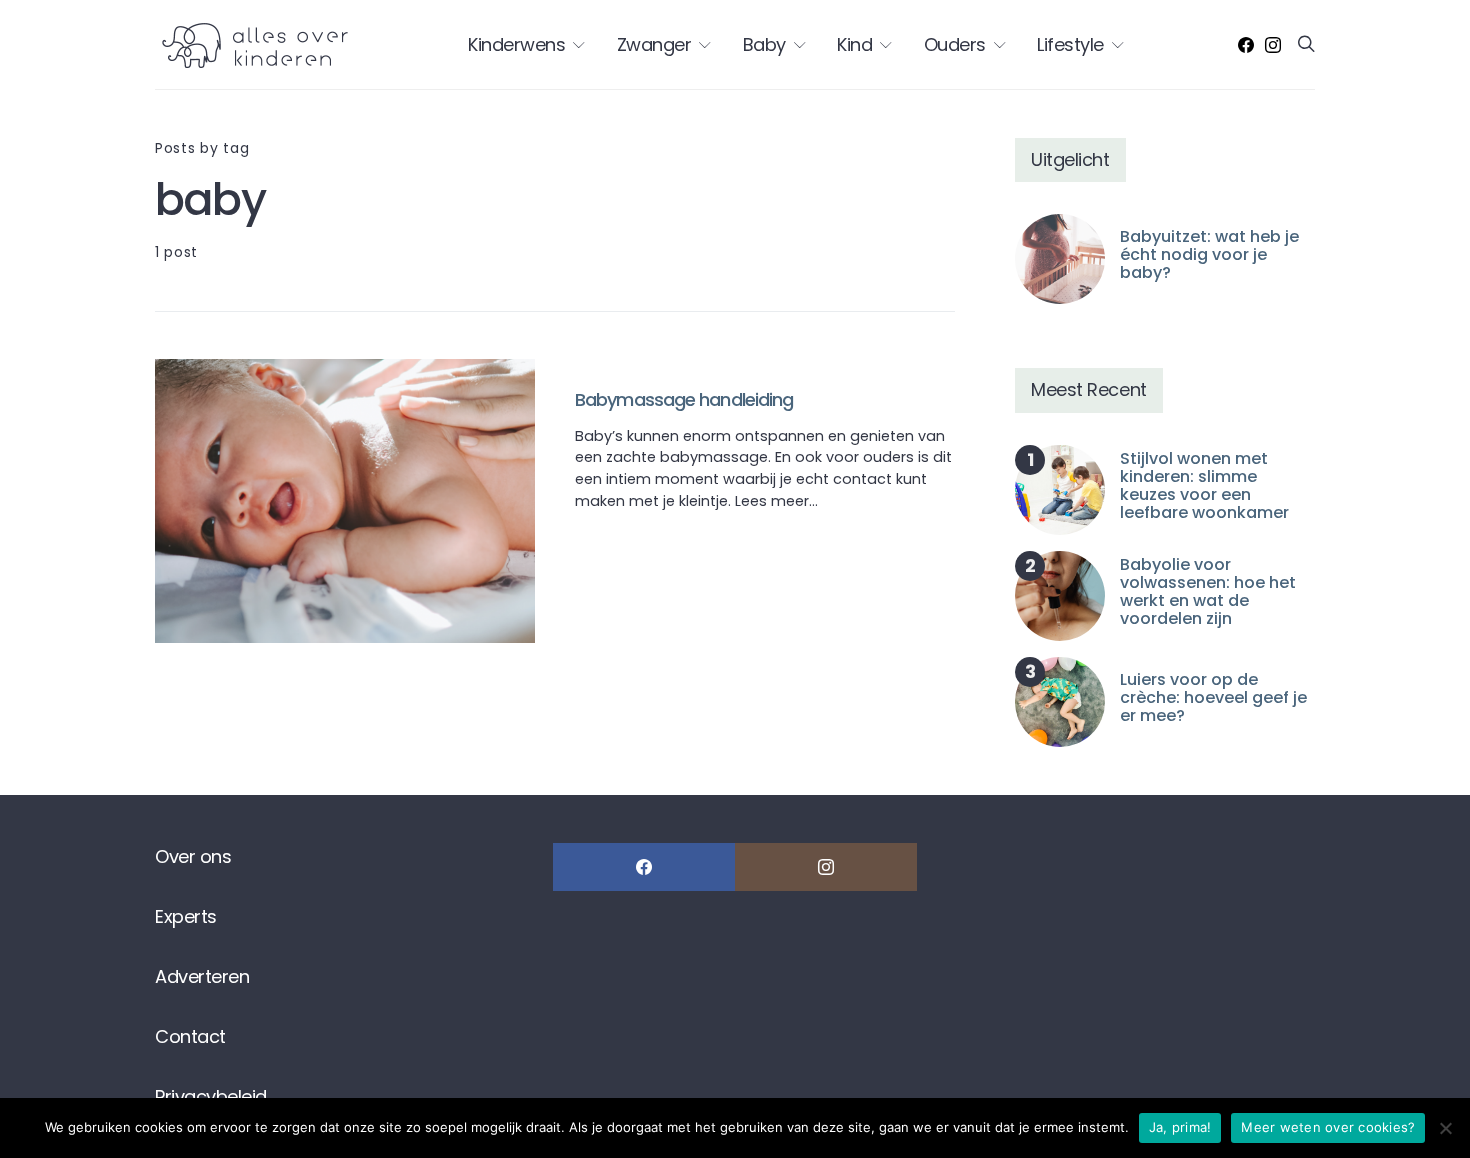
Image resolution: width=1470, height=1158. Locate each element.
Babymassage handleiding (684, 399)
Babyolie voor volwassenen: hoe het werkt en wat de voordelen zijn (1208, 591)
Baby (764, 44)
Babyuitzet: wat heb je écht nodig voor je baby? (1209, 254)
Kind (854, 44)
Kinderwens (516, 44)
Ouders (955, 44)
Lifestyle (1070, 44)
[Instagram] (1273, 45)
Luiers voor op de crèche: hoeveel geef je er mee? (1213, 697)
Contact (190, 1036)
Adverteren (202, 976)
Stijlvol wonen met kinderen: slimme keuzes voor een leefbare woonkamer (1204, 485)
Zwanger (654, 44)
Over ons (193, 856)
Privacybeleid (211, 1096)
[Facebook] (1246, 45)
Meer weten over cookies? (1328, 1127)
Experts (186, 916)
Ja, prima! (1180, 1127)
